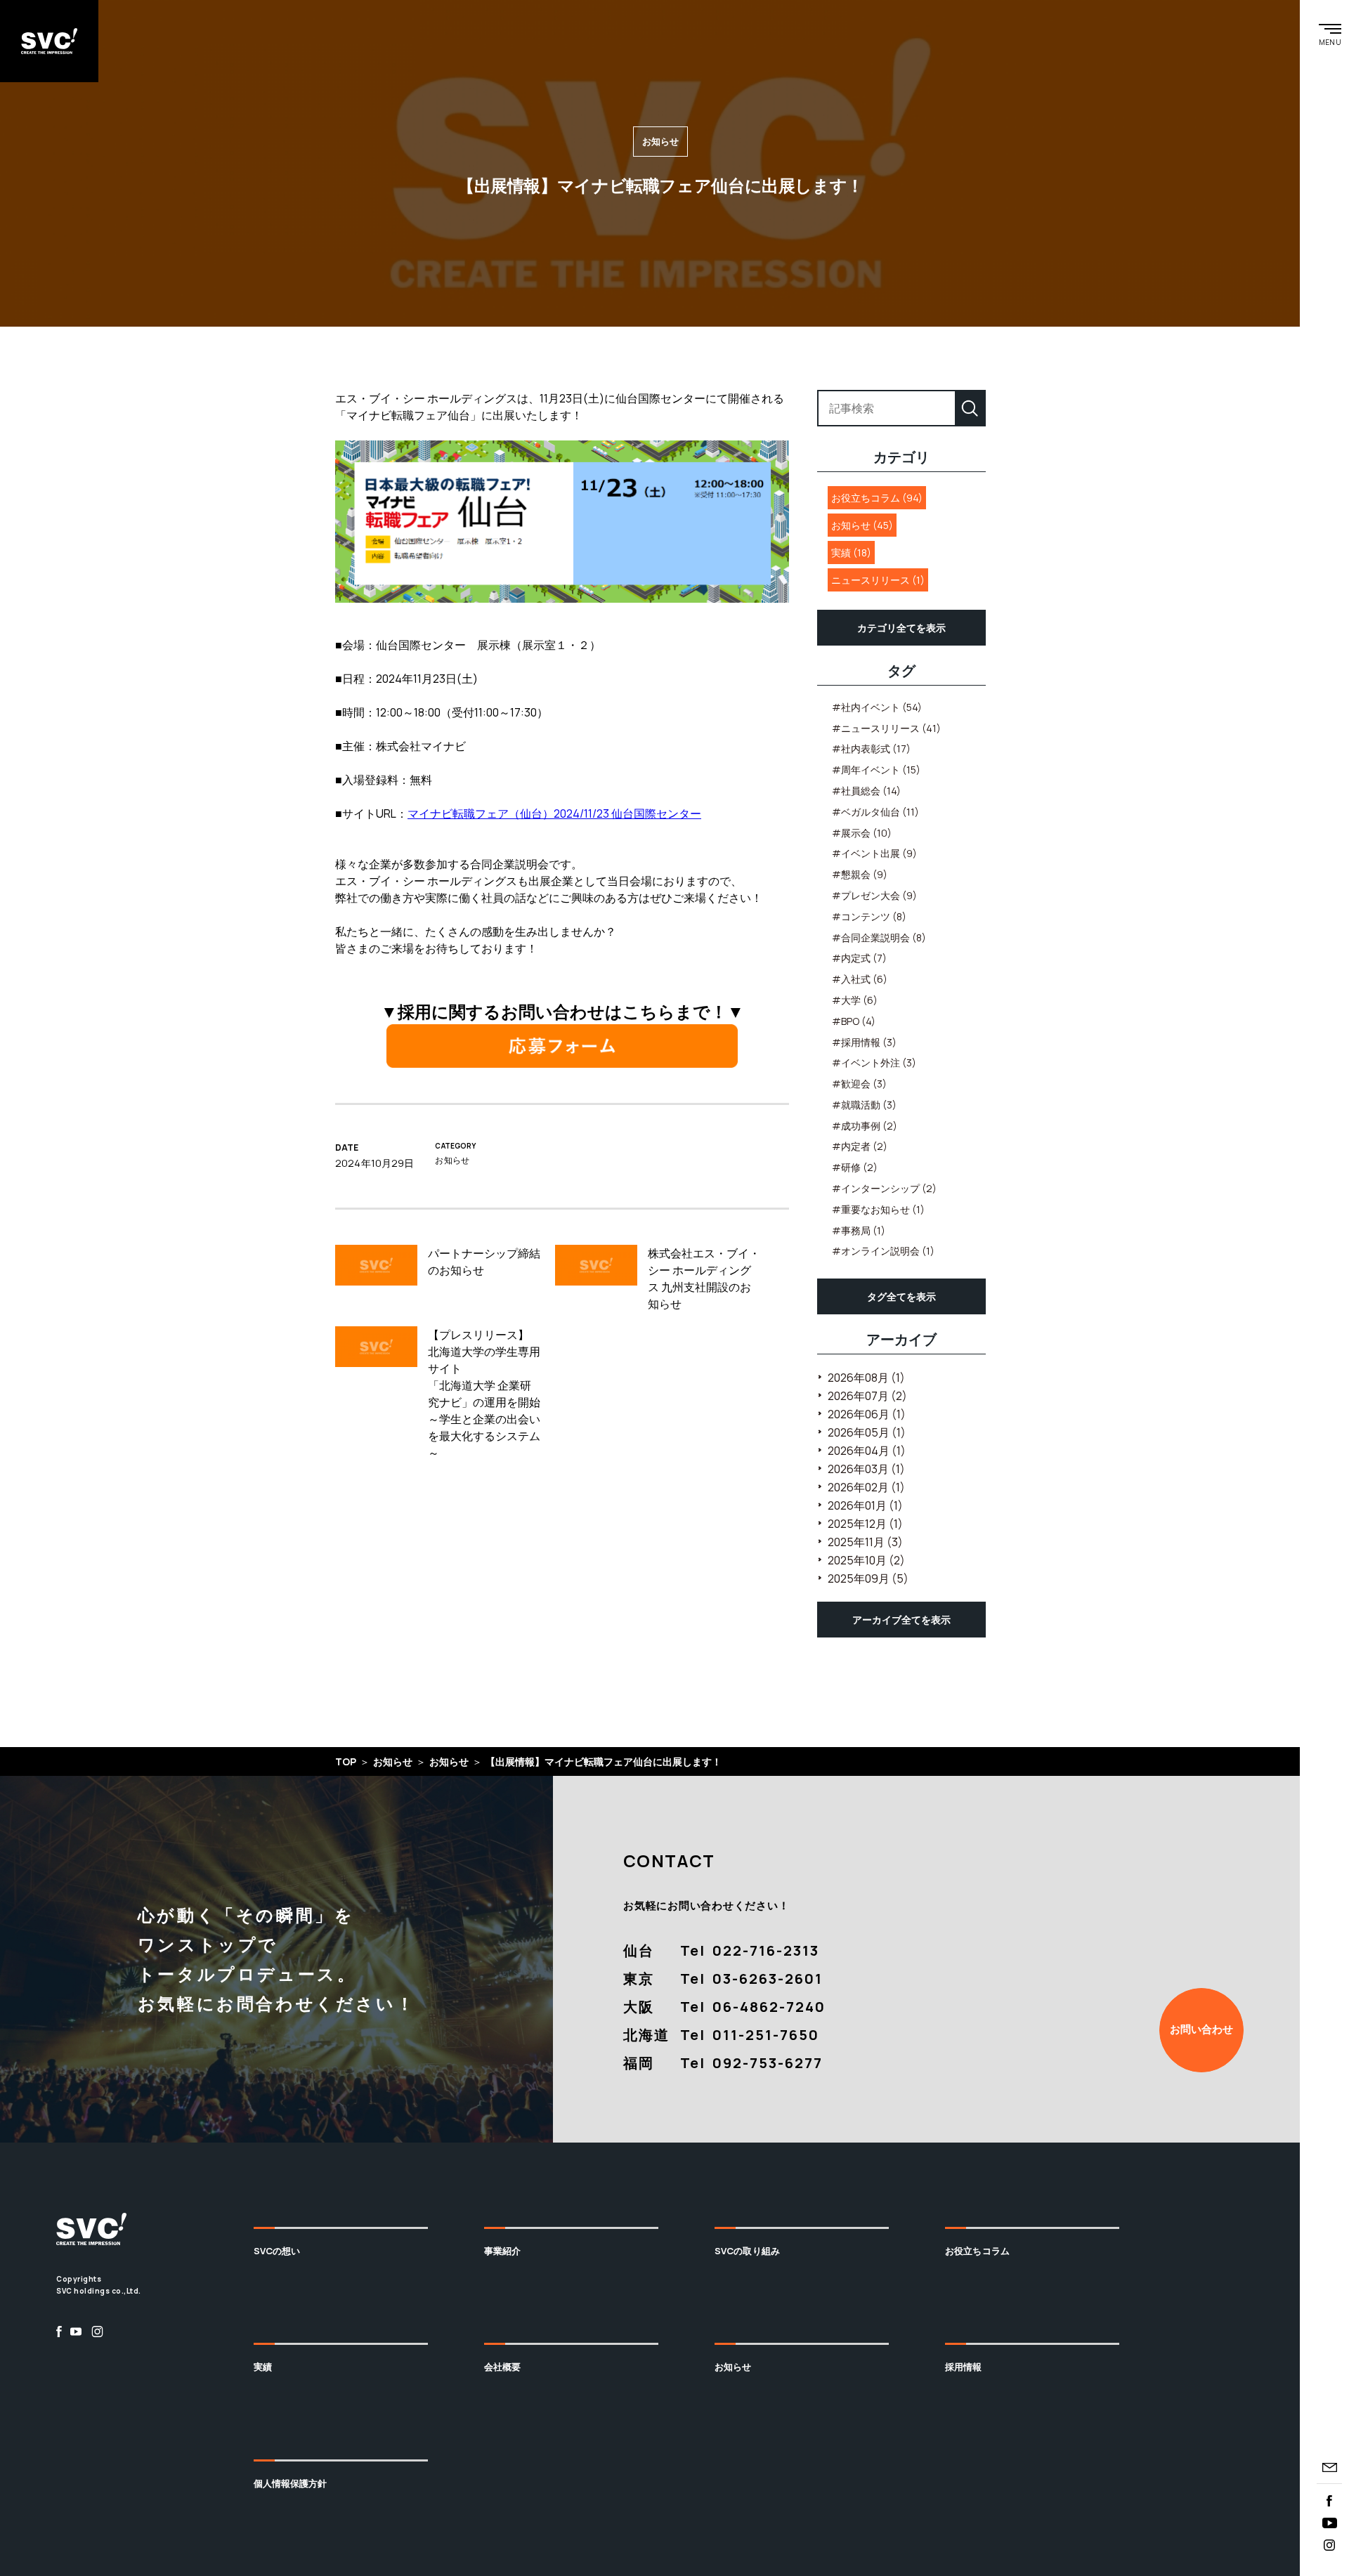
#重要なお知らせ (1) (878, 1209)
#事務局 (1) (859, 1230)
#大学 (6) (855, 1000)
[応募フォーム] (562, 1046)
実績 (263, 2367)
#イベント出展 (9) (874, 853)
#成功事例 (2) (865, 1126)
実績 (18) (851, 553)
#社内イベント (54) (877, 707)
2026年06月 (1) (867, 1414)
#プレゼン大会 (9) (874, 895)
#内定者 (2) (860, 1146)
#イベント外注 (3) (874, 1063)
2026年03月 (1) (866, 1469)
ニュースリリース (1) (878, 580)
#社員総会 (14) (866, 791)
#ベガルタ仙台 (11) (875, 812)
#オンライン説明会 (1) (883, 1251)
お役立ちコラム (977, 2251)
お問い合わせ (1201, 2029)
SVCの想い (277, 2251)
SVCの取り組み (747, 2251)
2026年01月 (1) (865, 1505)
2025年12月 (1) (865, 1524)
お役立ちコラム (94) (877, 498)
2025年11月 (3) (865, 1542)
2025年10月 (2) (866, 1560)
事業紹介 (503, 2251)
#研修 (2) (855, 1167)
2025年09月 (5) (868, 1578)
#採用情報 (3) (864, 1042)
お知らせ (733, 2367)
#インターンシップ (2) (884, 1188)
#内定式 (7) (859, 958)
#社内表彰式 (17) (871, 748)
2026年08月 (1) (866, 1378)
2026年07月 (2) (867, 1396)
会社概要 (503, 2367)
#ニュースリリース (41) (886, 728)
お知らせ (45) (862, 525)
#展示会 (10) (862, 833)
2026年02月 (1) (866, 1487)
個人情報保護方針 (291, 2483)
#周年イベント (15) (876, 770)
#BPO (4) (854, 1021)
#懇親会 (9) (860, 874)
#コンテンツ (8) (869, 916)
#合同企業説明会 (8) (879, 937)
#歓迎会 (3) (859, 1084)
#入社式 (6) (860, 979)
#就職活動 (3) (864, 1105)
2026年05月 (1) (867, 1432)
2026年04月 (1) (867, 1451)
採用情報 (964, 2367)
